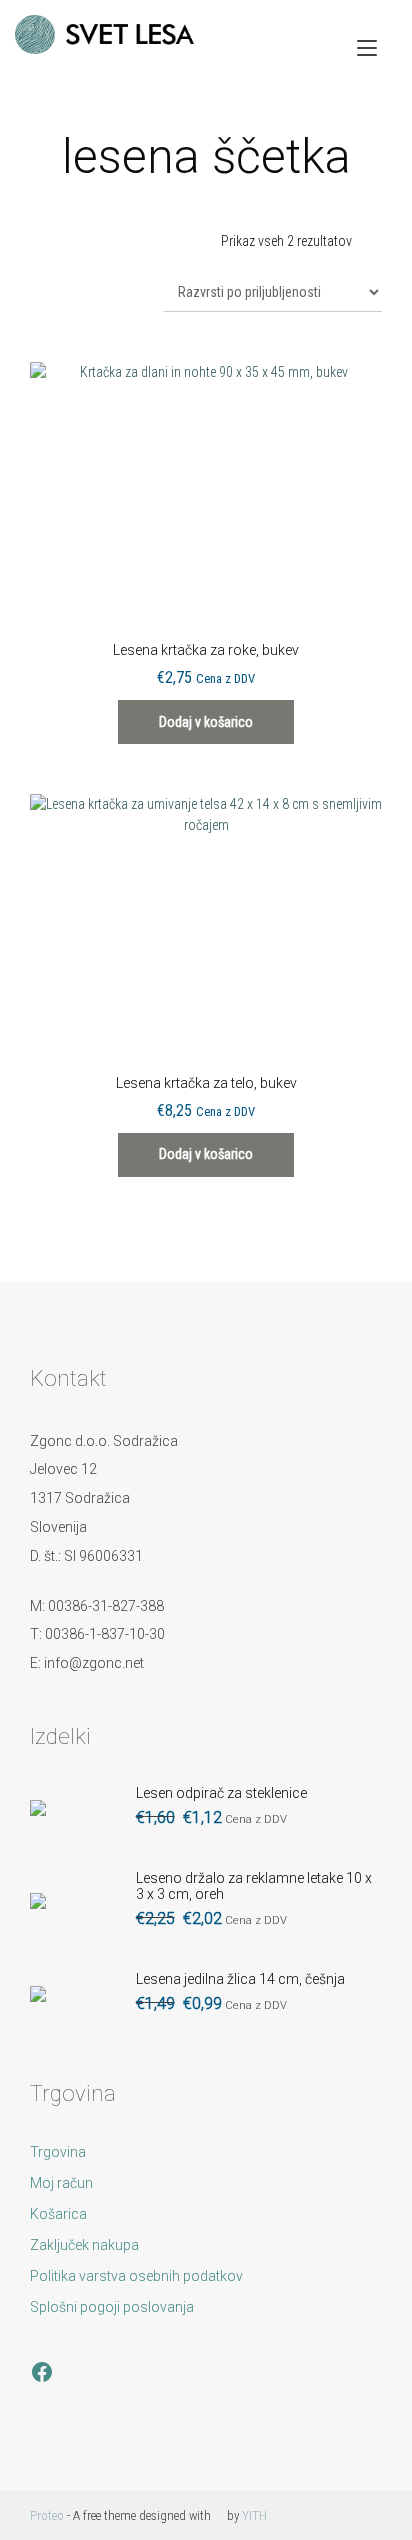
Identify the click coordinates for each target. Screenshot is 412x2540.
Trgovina (58, 2152)
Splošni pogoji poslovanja (112, 2307)
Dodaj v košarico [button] (206, 722)
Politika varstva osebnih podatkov (136, 2276)
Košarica (58, 2214)
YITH (254, 2515)
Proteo (47, 2515)
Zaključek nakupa (84, 2245)
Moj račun (61, 2183)
